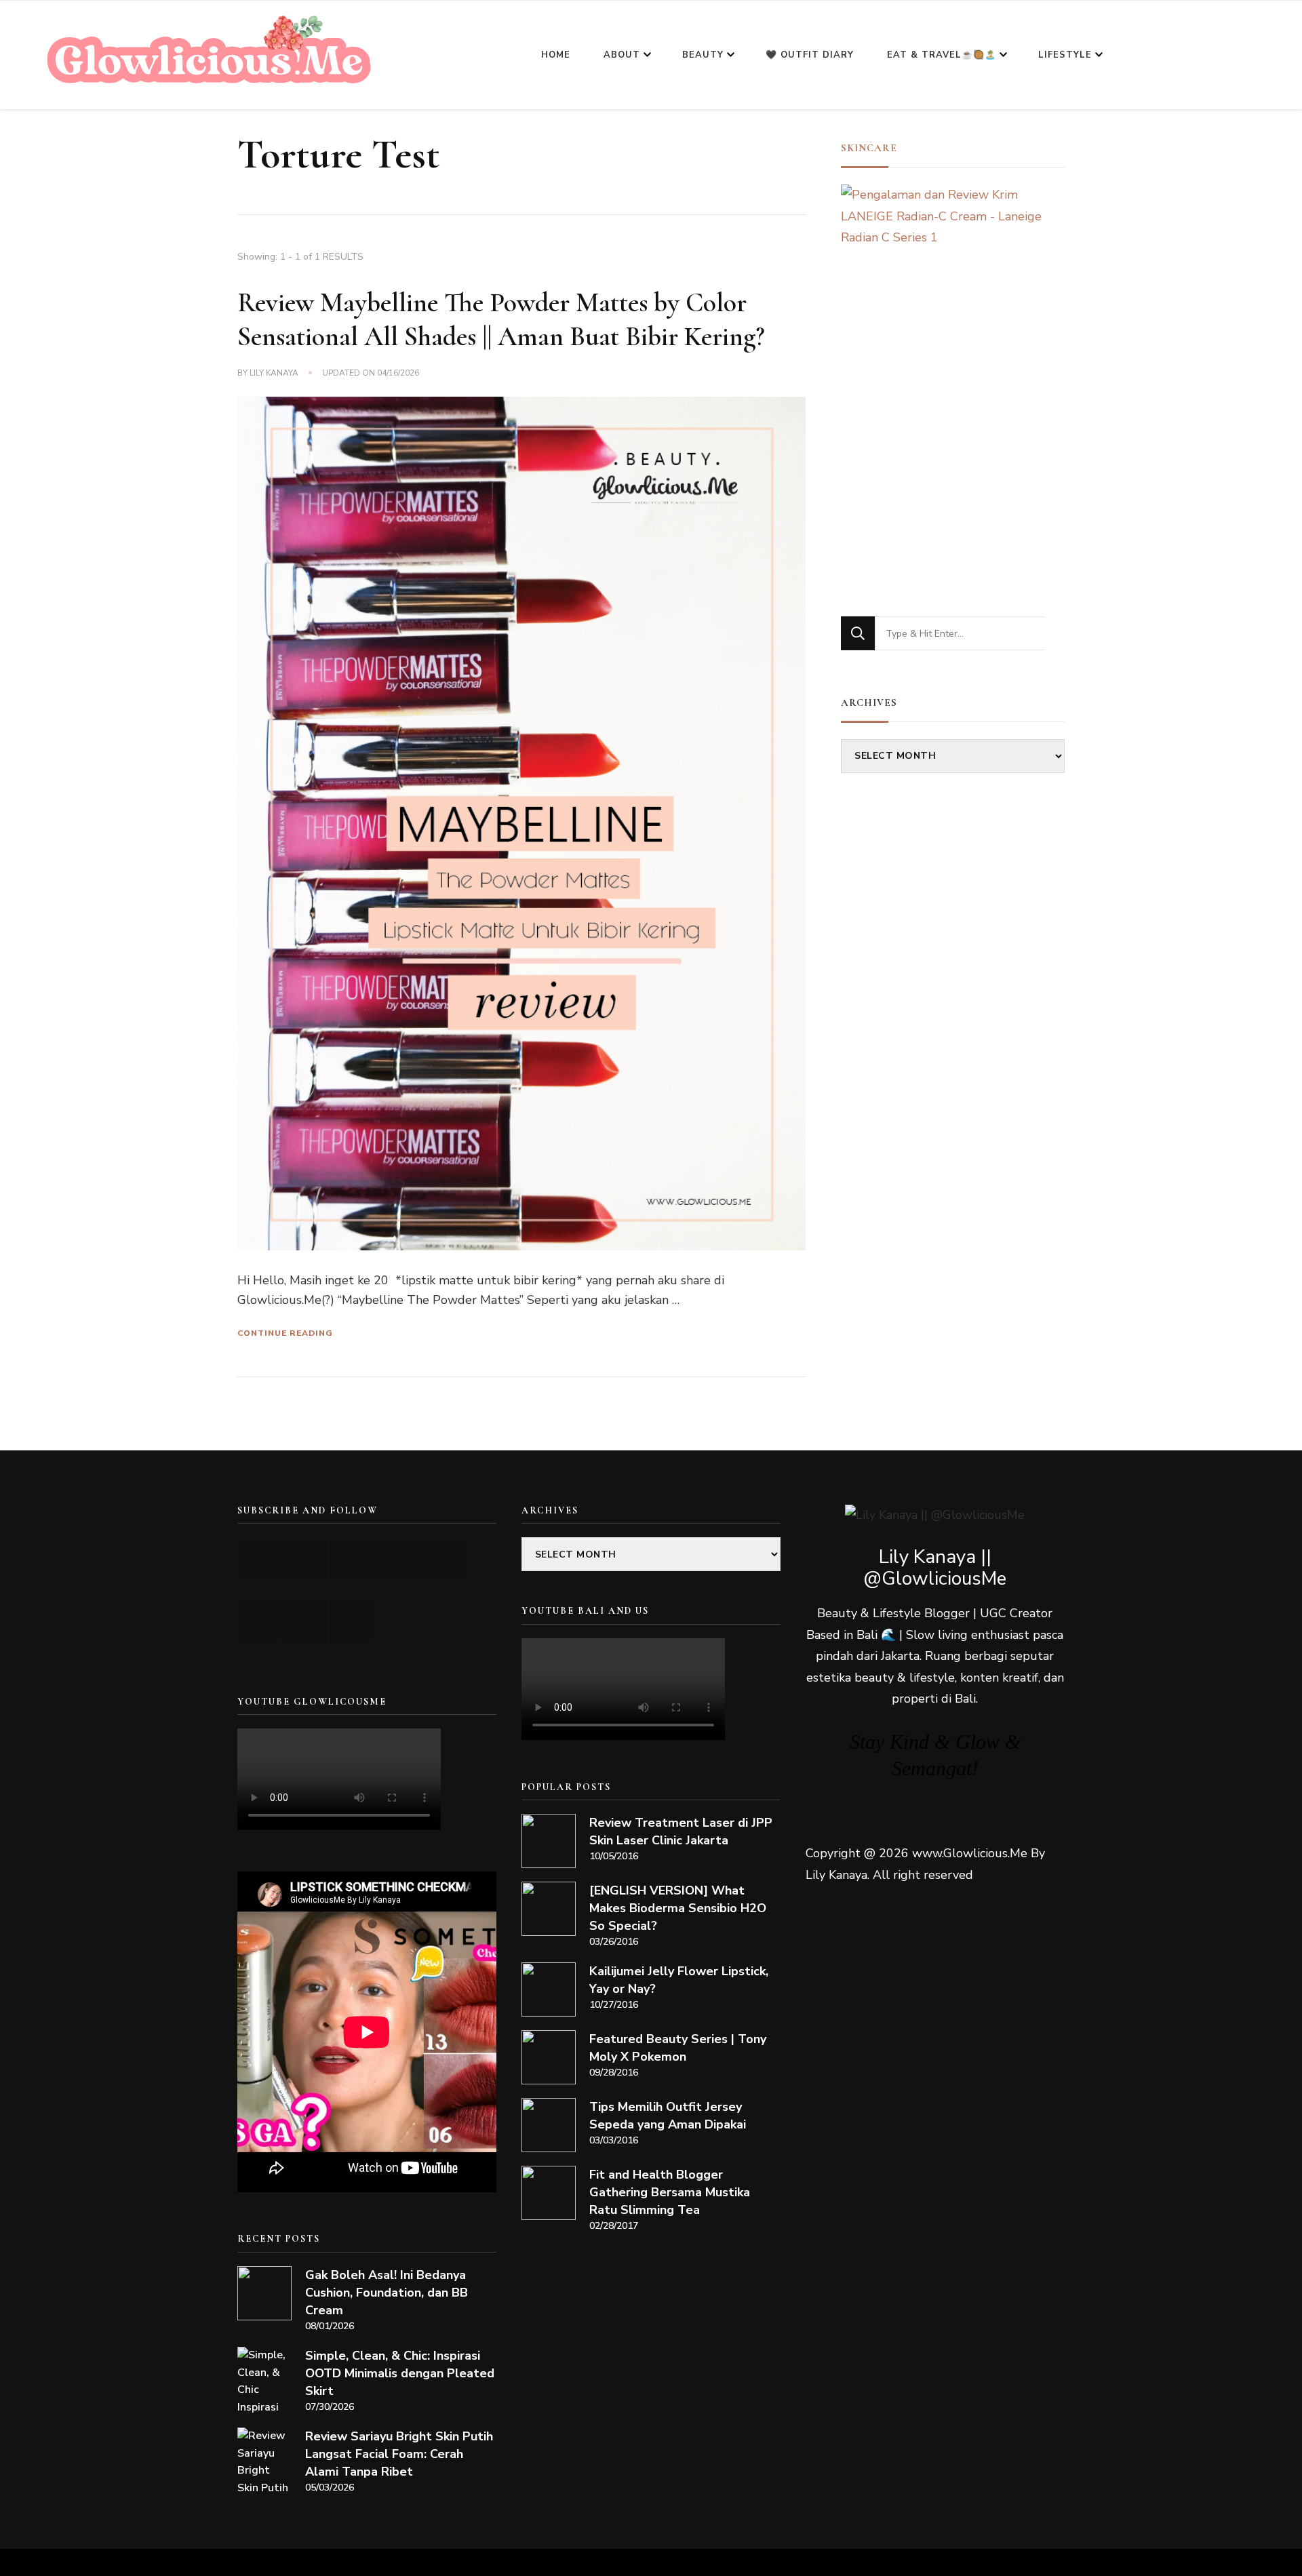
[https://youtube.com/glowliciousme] (260, 1559)
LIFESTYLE (1065, 55)
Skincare (869, 148)
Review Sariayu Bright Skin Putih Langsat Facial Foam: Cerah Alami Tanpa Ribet (399, 2454)
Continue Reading (285, 1333)
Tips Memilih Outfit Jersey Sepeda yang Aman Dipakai (668, 2116)
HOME (556, 55)
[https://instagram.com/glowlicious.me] (305, 1559)
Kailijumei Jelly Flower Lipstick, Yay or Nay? (679, 1980)
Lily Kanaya (274, 373)
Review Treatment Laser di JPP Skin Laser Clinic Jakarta (681, 1831)
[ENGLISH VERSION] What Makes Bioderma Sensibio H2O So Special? (678, 1908)
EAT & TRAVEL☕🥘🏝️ (942, 55)
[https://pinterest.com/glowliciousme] (260, 1621)
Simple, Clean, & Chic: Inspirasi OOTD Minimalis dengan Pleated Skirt (400, 2373)
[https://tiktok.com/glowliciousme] (305, 1621)
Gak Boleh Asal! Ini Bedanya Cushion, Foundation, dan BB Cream (387, 2293)
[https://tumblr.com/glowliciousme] (442, 1559)
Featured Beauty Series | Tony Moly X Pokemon (678, 2048)
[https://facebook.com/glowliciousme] (396, 1559)
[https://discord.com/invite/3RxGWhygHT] (351, 1621)
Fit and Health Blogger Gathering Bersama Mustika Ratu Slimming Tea (670, 2192)
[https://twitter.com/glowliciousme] (351, 1559)
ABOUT (622, 55)
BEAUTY (703, 55)
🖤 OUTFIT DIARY (810, 55)
